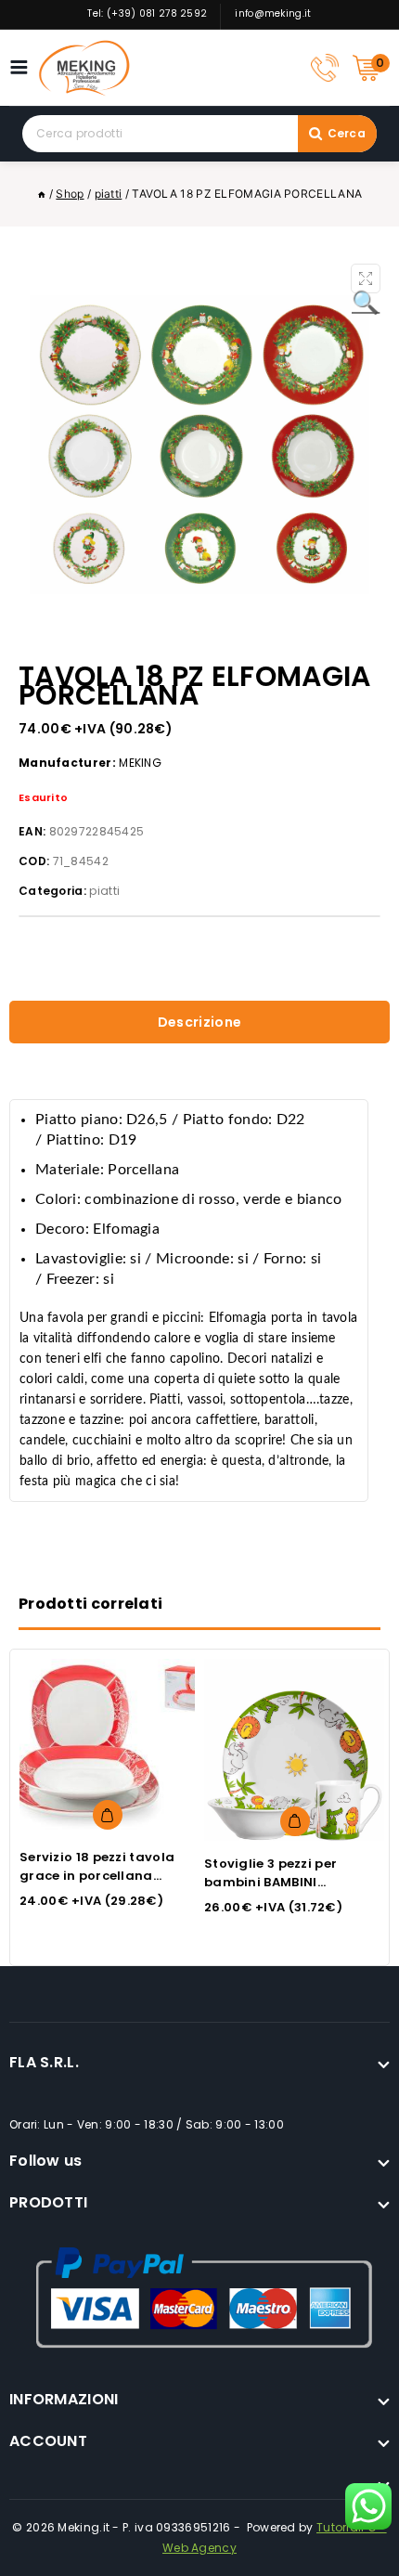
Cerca (347, 133)
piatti (104, 891)
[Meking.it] (84, 68)
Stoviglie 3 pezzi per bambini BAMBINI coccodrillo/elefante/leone (295, 1882)
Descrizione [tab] (199, 1022)
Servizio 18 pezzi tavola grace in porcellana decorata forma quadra (103, 1876)
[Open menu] (24, 67)
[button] (366, 278)
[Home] (42, 194)
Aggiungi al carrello (108, 1815)
